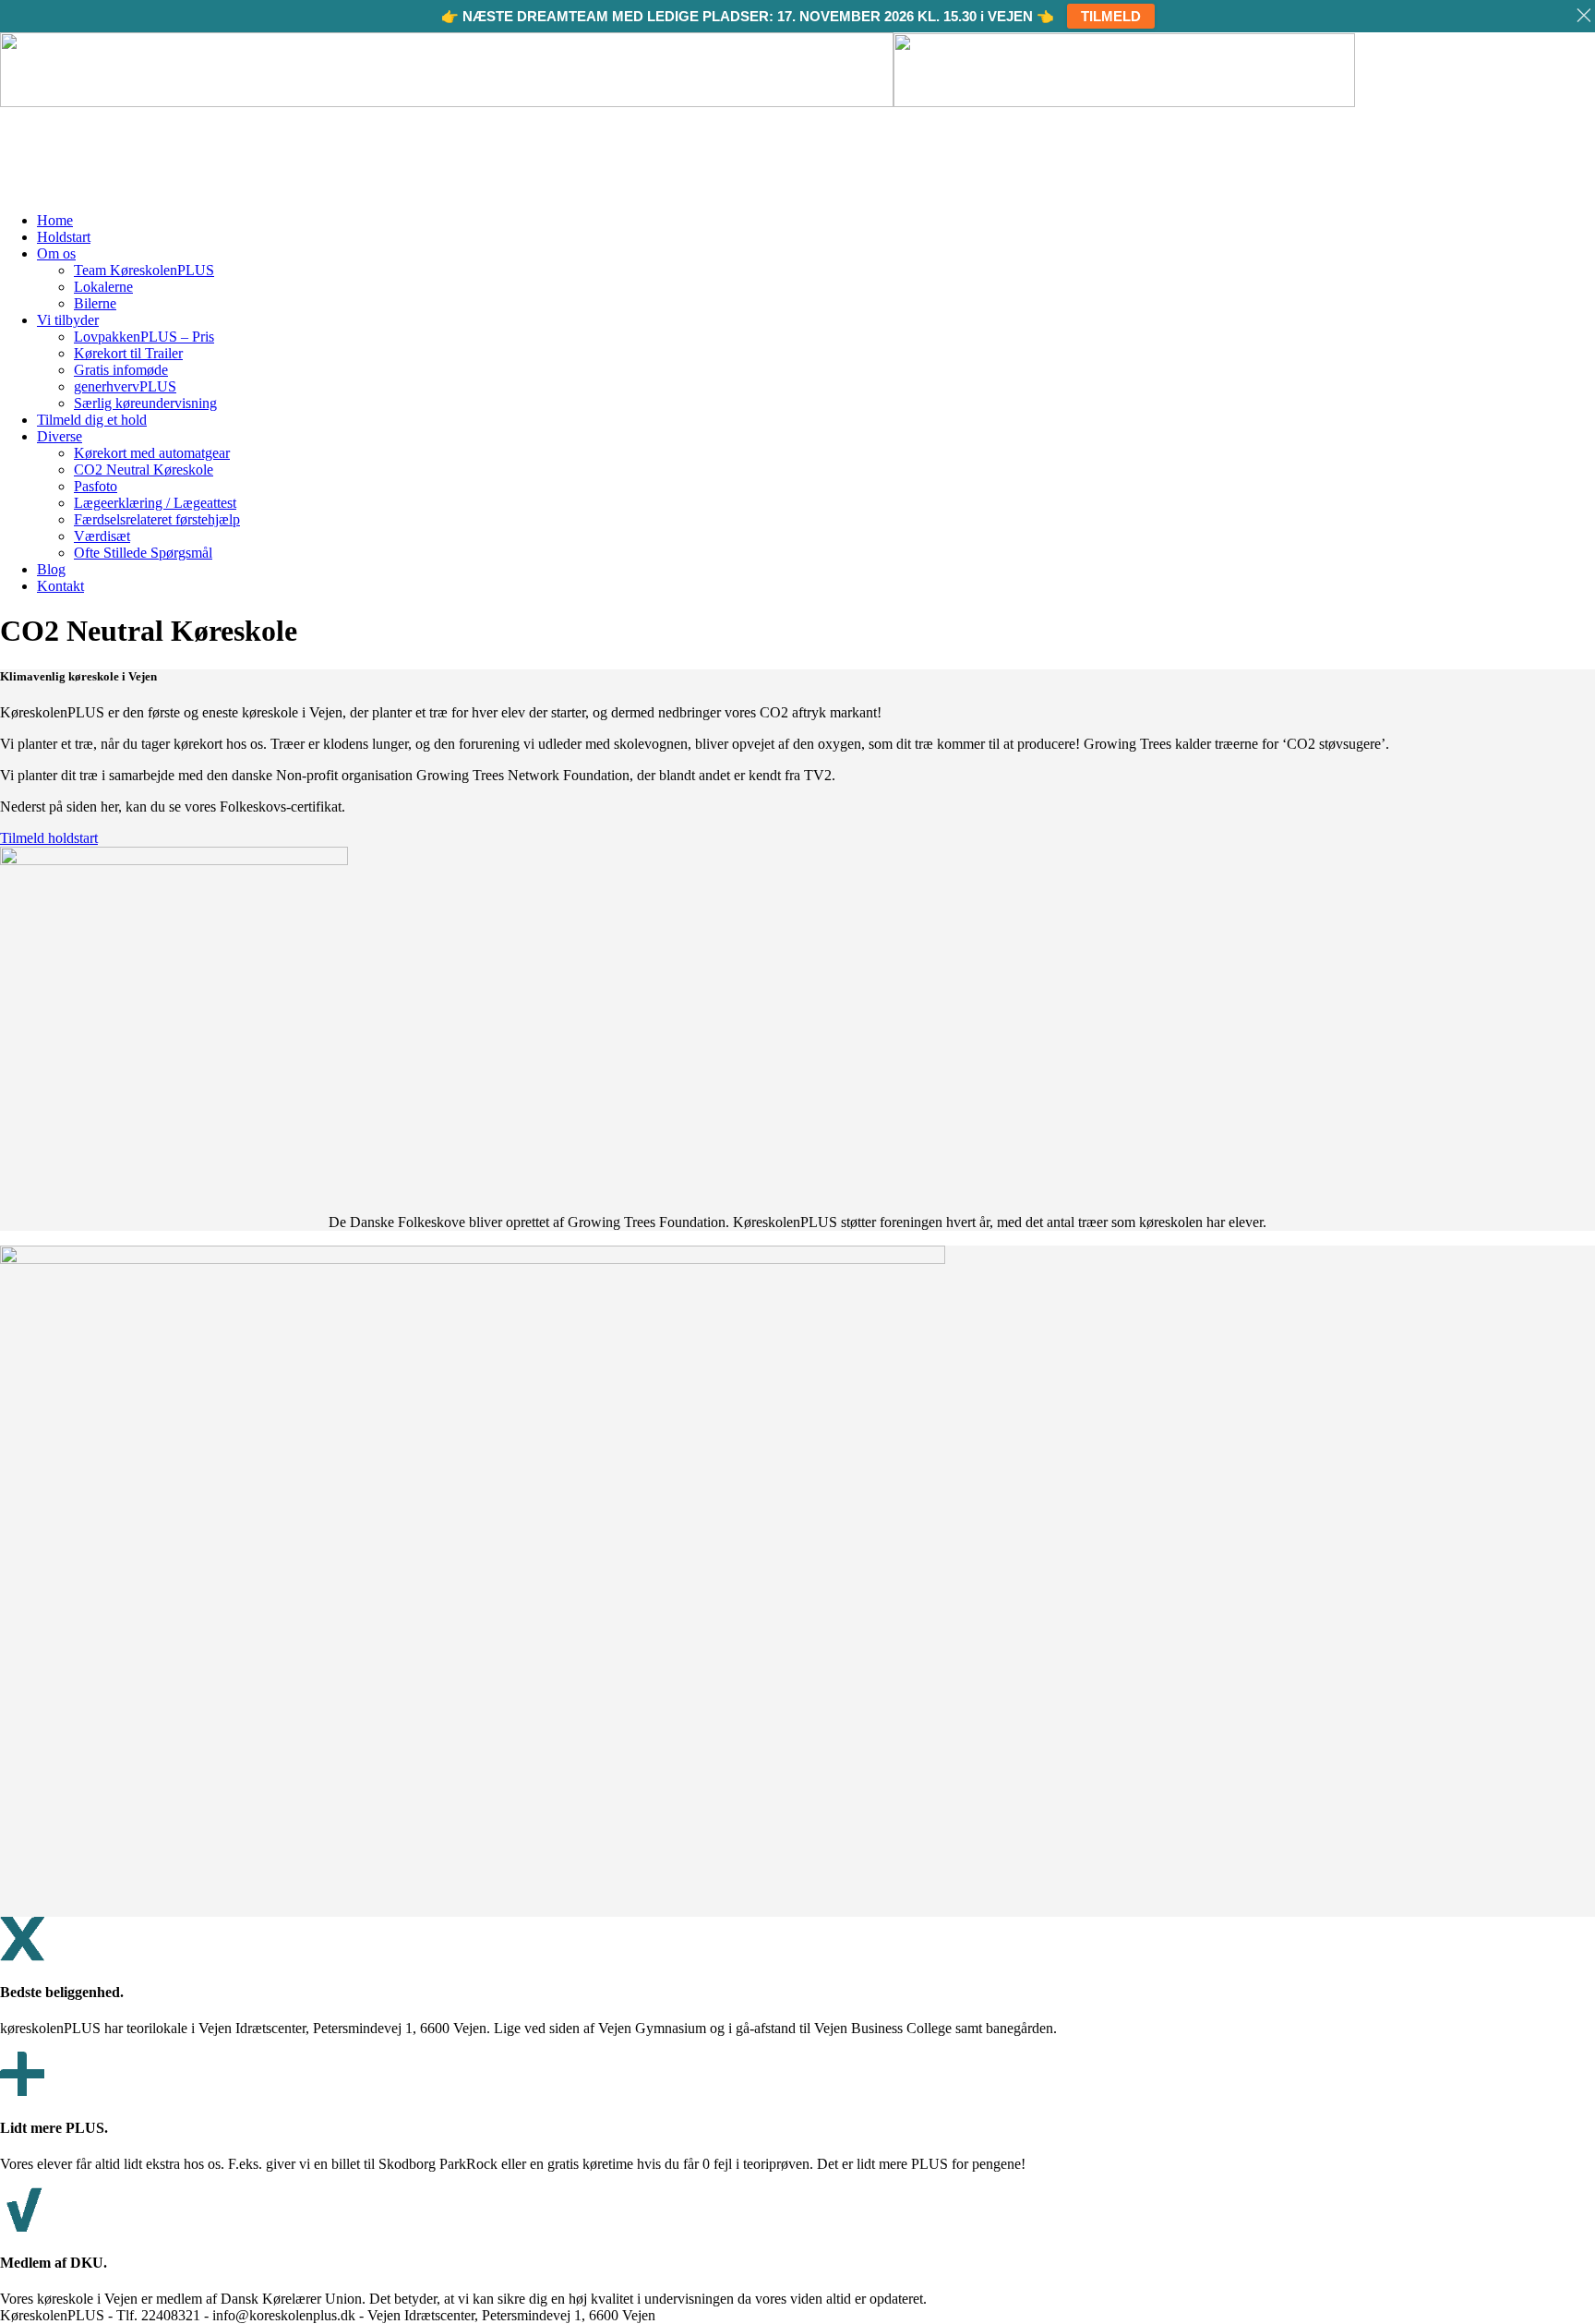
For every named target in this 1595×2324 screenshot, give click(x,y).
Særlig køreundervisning (145, 403)
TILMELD (1111, 16)
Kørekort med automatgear (152, 453)
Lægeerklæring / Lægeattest (155, 503)
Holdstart (64, 237)
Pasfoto (96, 486)
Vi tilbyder (68, 320)
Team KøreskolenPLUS (144, 270)
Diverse (60, 436)
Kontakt (60, 586)
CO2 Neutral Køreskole (144, 470)
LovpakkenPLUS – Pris (144, 337)
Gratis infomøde (121, 370)
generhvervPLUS (125, 386)
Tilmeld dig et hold (92, 420)
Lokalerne (103, 287)
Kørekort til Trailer (128, 353)
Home (55, 220)
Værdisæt (102, 536)
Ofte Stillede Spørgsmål (143, 553)
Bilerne (95, 303)
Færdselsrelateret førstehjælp (157, 519)
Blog (51, 569)
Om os (56, 253)
